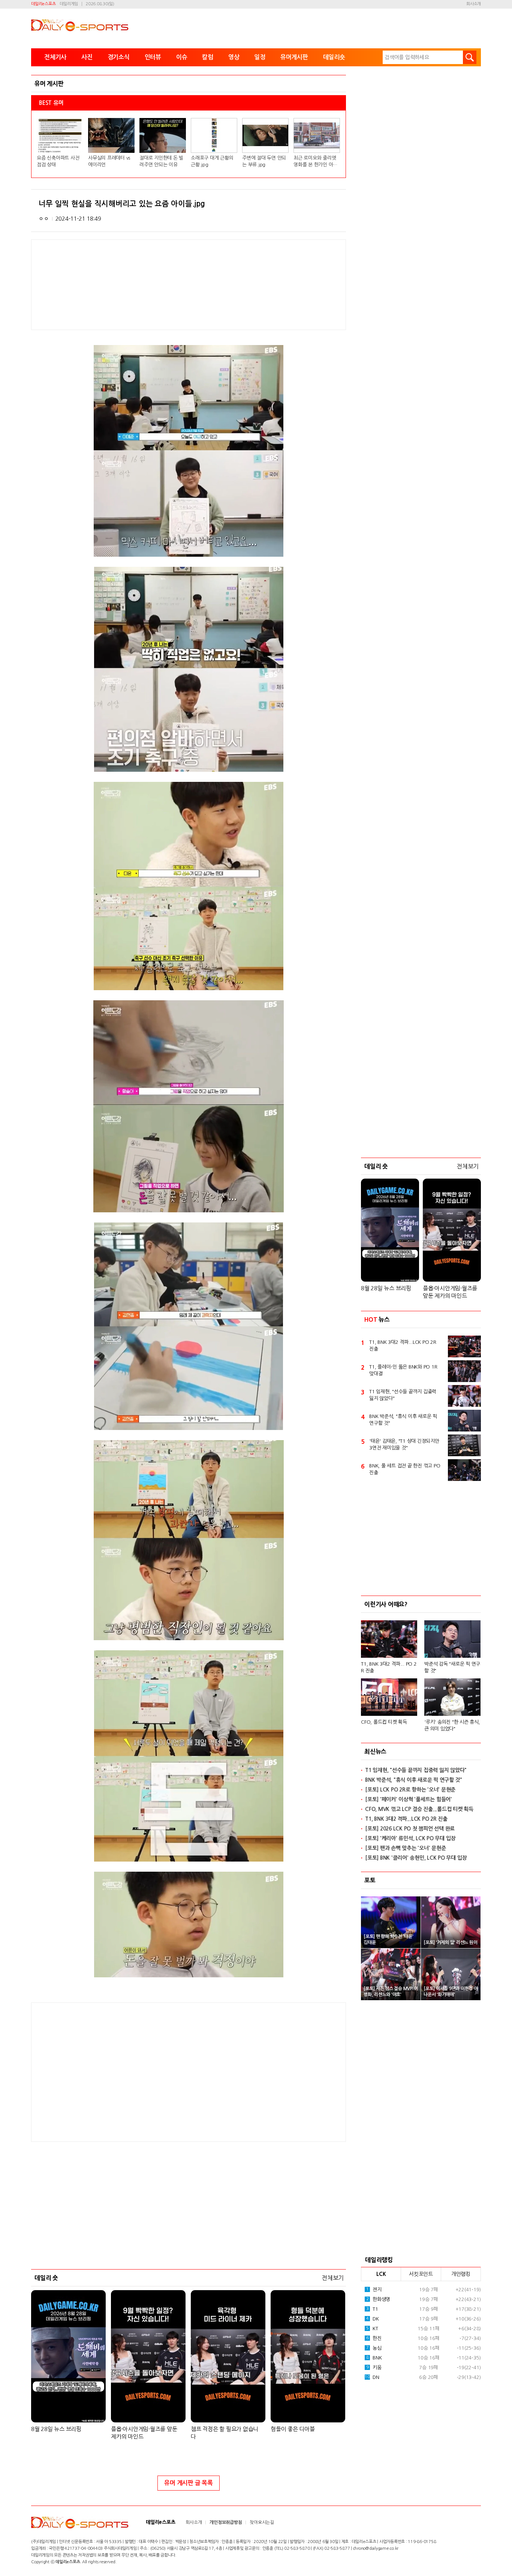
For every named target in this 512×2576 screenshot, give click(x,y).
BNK (374, 2358)
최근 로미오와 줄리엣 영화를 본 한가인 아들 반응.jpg (315, 162)
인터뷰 (153, 57)
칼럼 (208, 57)
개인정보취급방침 (226, 2522)
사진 (87, 57)
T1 (372, 2309)
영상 (234, 57)
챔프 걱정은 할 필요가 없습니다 (225, 2433)
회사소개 (474, 4)
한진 (374, 2338)
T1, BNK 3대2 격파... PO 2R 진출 (389, 1667)
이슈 (182, 57)
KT (372, 2329)
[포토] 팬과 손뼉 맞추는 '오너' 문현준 (405, 1848)
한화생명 (378, 2299)
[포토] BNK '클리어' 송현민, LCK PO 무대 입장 (416, 1858)
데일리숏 (334, 57)
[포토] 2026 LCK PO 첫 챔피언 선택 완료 (410, 1829)
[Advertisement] (129, 2071)
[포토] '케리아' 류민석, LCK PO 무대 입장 (410, 1838)
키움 (374, 2368)
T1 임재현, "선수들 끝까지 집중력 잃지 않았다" (403, 1395)
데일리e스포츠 (43, 4)
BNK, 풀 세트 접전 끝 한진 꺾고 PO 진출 (405, 1469)
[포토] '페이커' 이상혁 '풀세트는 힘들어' (409, 1799)
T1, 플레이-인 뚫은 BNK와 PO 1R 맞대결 (403, 1370)
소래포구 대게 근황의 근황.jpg (212, 161)
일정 (260, 57)
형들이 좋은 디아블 (293, 2429)
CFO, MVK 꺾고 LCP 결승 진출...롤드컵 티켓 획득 (419, 1809)
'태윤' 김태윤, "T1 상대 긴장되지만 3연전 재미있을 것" (404, 1444)
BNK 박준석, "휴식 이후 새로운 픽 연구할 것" (403, 1420)
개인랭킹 (461, 2274)
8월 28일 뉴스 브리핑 (56, 2429)
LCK (381, 2274)
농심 (374, 2348)
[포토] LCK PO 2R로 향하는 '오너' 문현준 (410, 1790)
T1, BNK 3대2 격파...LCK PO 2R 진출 (403, 1346)
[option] (421, 1673)
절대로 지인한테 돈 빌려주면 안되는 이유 (161, 161)
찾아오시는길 (262, 2522)
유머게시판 (294, 57)
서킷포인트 (421, 2274)
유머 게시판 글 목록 (188, 2483)
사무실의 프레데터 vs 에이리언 (109, 161)
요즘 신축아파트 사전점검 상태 (58, 161)
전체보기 (333, 2278)
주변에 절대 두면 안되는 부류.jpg (264, 161)
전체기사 (55, 57)
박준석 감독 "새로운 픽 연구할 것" (452, 1667)
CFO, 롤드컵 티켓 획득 (384, 1722)
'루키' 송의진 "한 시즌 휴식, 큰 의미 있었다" (452, 1725)
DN (372, 2377)
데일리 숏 (46, 2278)
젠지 (374, 2290)
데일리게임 (69, 4)
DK (373, 2319)
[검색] (470, 57)
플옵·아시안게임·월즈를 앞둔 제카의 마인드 (144, 2433)
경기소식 (119, 57)
